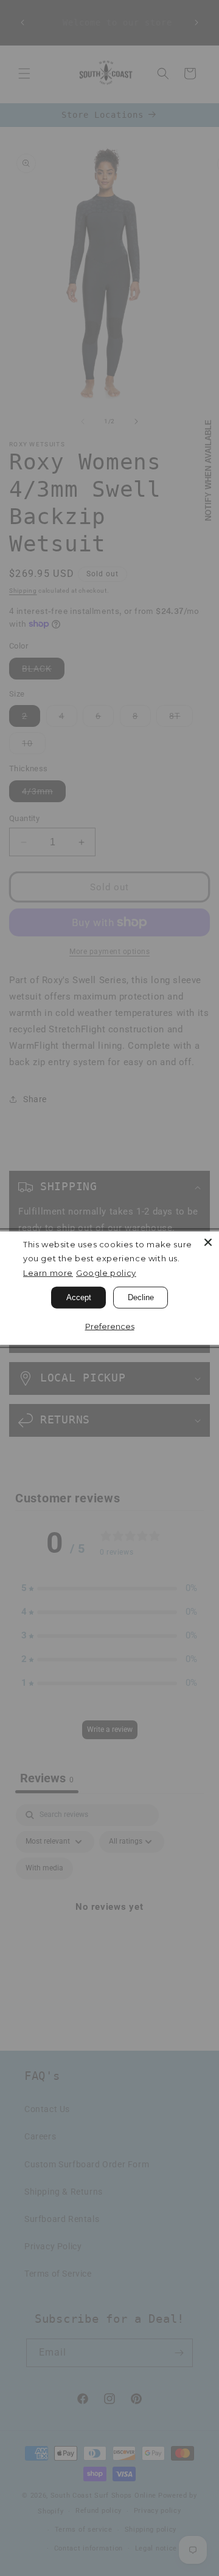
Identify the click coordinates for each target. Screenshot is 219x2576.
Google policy (106, 1273)
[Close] (208, 1242)
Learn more (48, 1273)
